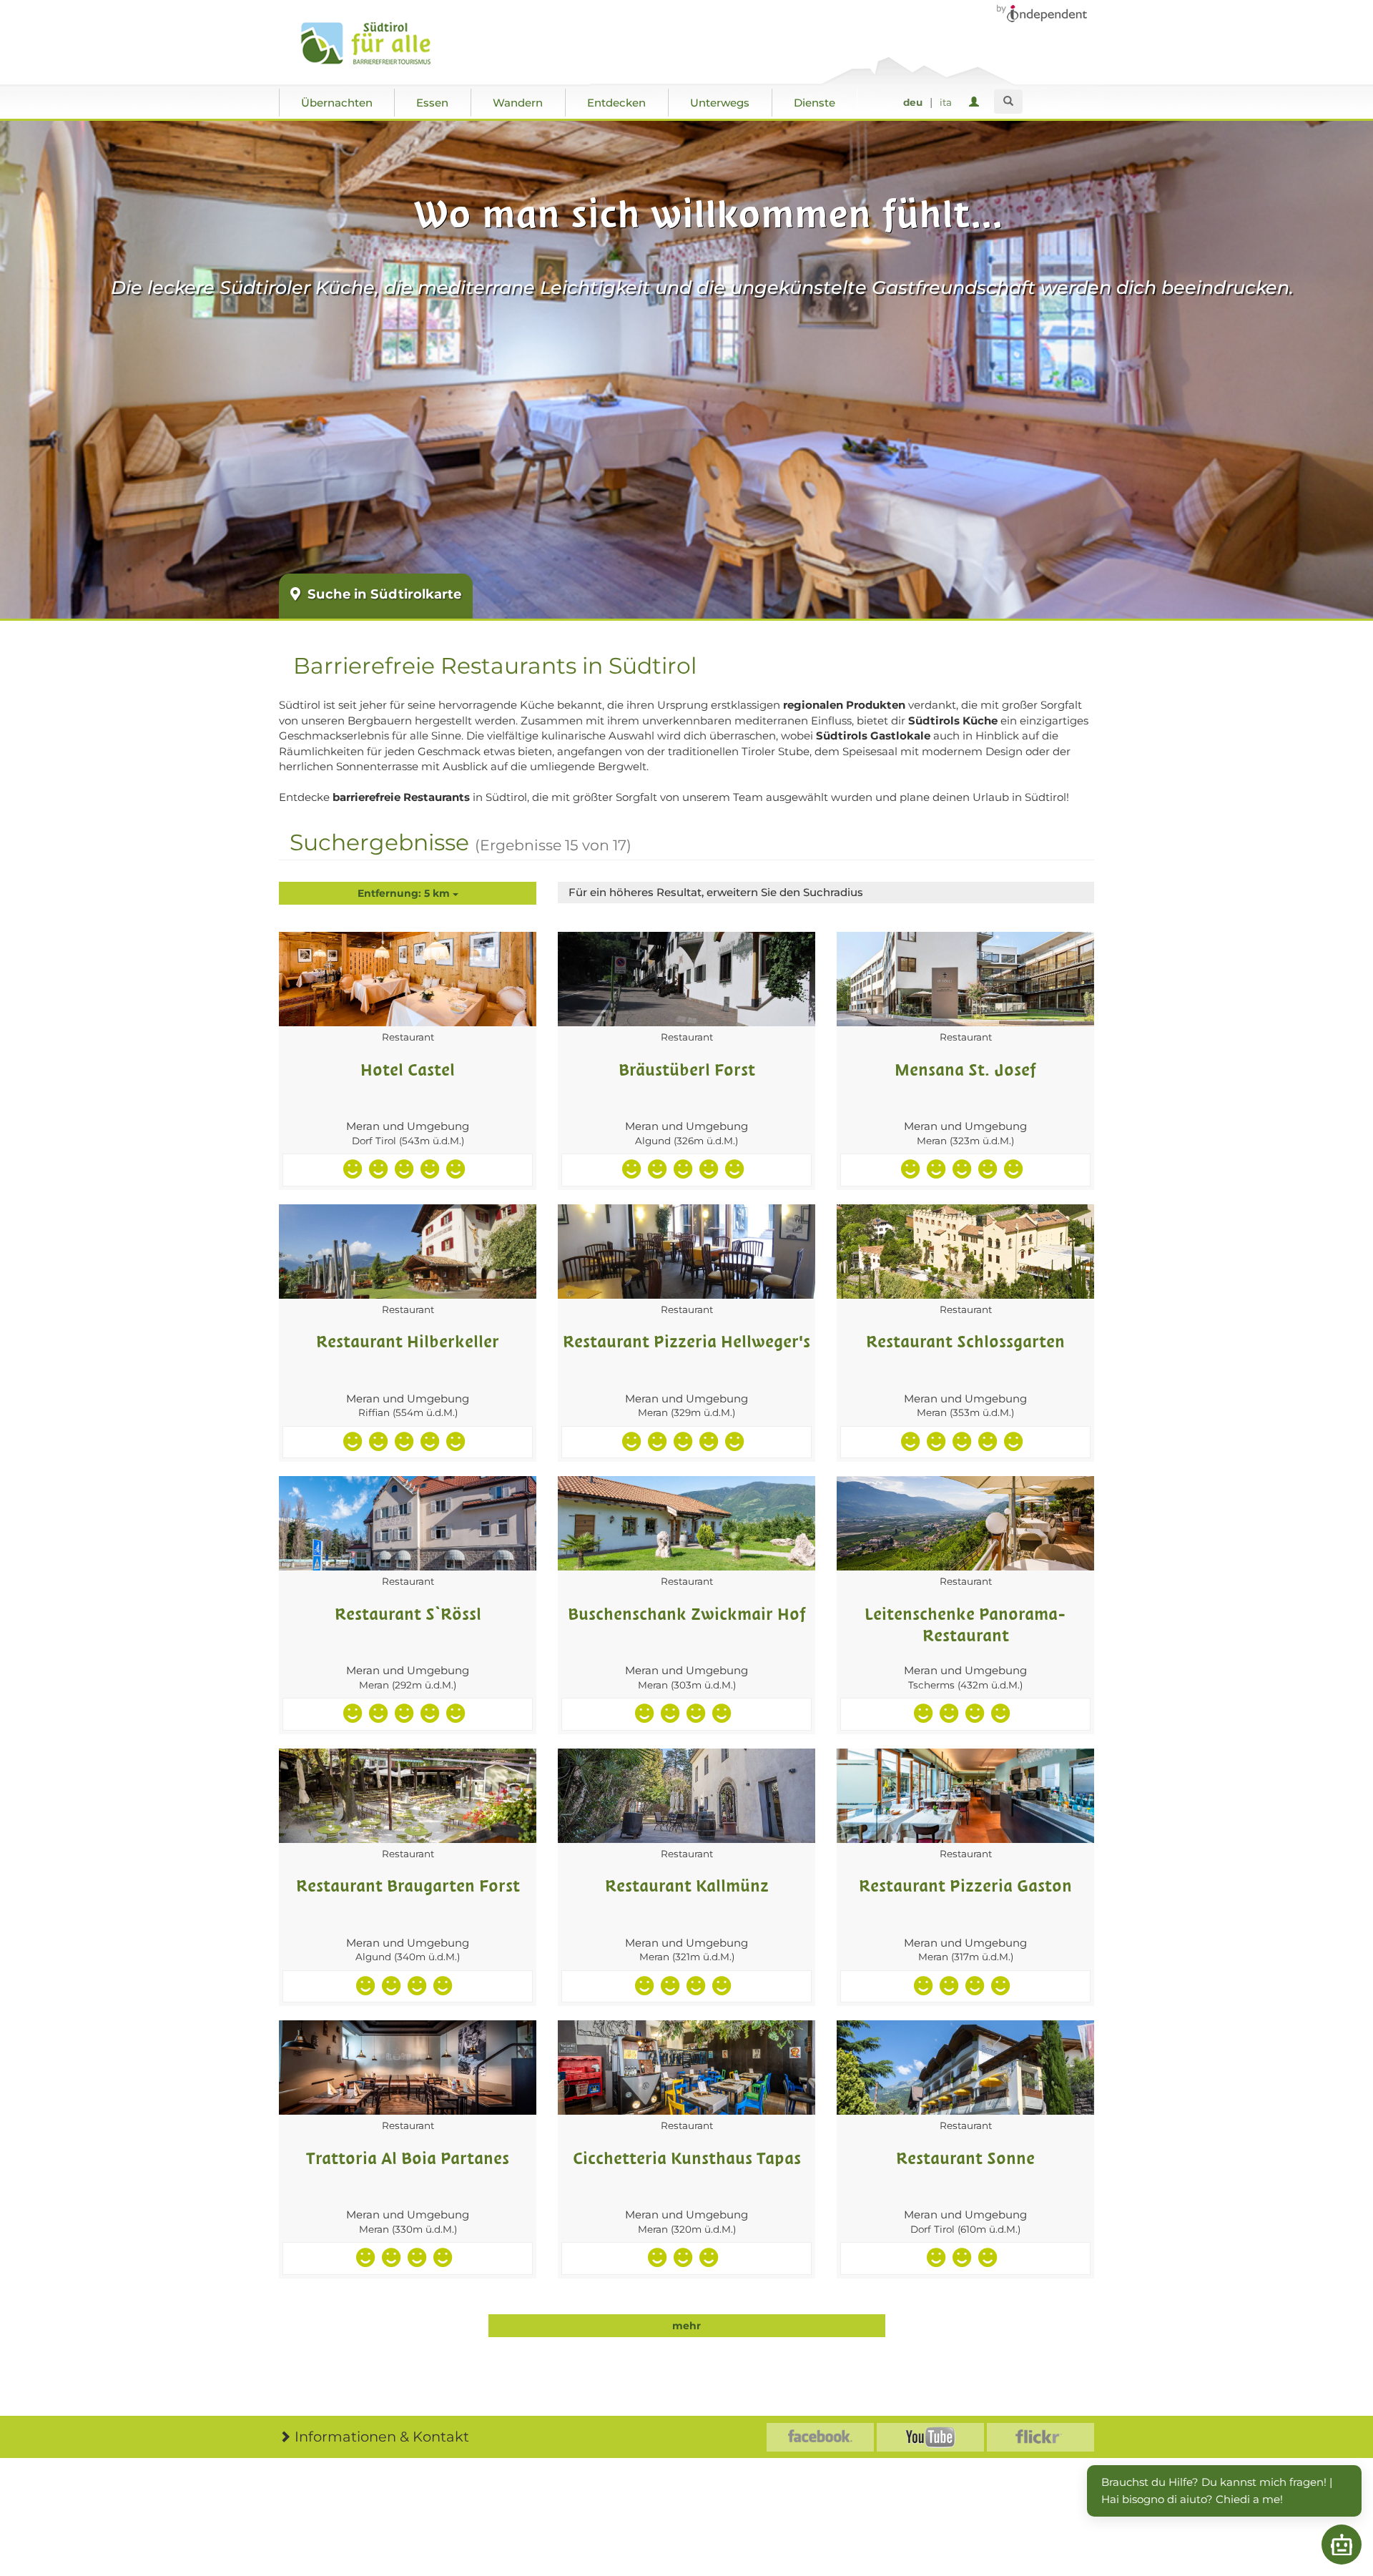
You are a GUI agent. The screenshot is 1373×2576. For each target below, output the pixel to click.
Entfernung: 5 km (405, 893)
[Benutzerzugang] (976, 103)
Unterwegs (720, 103)
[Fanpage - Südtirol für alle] (820, 2437)
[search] (1008, 102)
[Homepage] (381, 44)
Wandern (518, 103)
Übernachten (337, 103)
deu (913, 102)
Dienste (815, 103)
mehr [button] (686, 2326)
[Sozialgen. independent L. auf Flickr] (1040, 2437)
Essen (432, 103)
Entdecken (616, 103)
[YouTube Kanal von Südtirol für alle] (930, 2437)
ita (946, 102)
